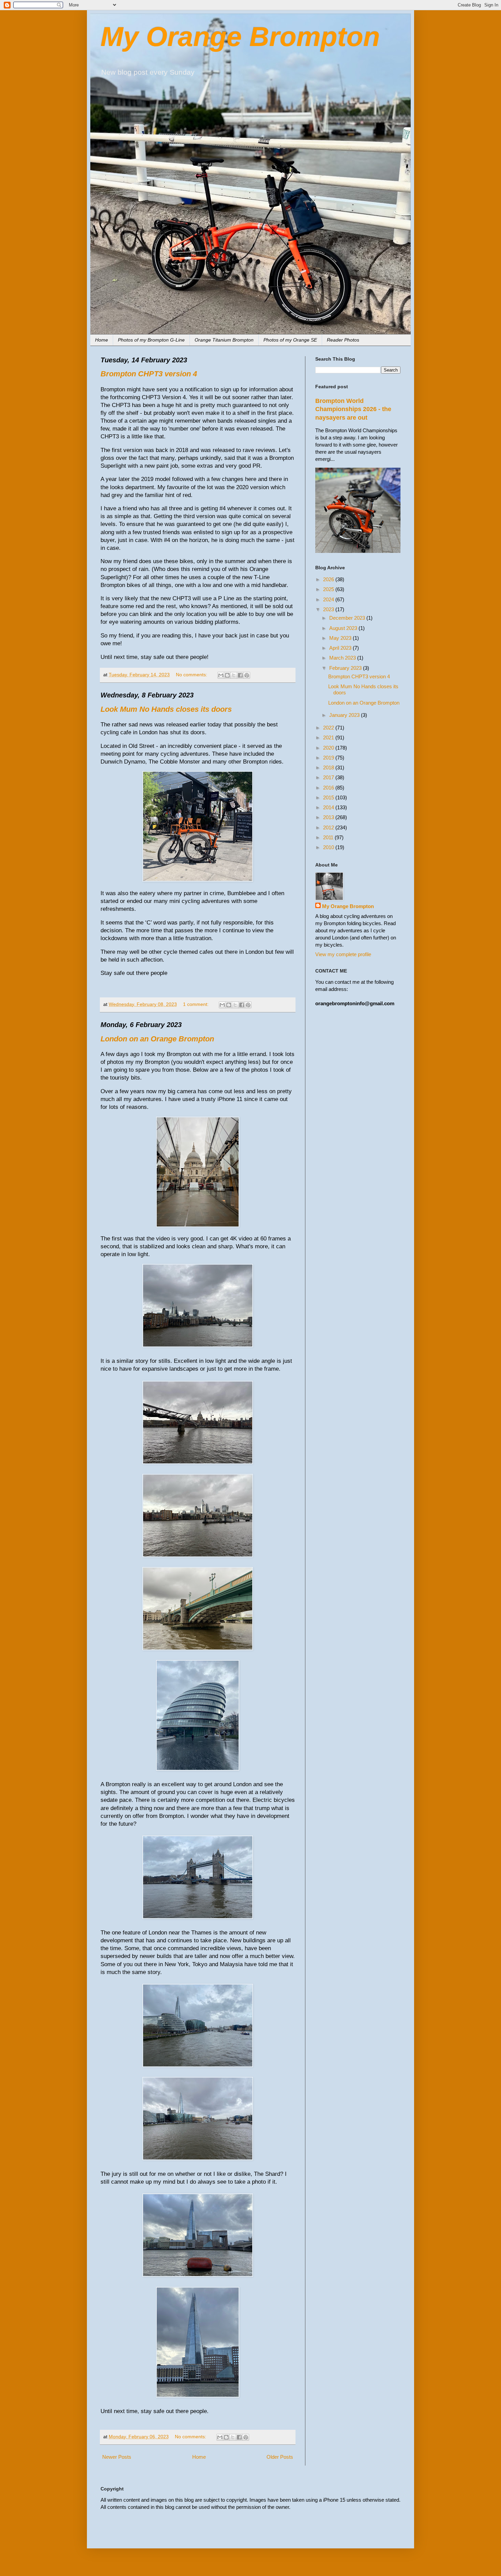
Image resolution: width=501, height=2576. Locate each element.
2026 (329, 579)
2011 (329, 837)
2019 (329, 758)
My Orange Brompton (240, 37)
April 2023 (341, 648)
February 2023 (346, 668)
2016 (329, 788)
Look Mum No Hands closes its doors (166, 709)
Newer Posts (117, 2457)
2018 (329, 767)
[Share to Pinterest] (247, 675)
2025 (329, 589)
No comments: (192, 675)
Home (102, 340)
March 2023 (343, 658)
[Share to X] (234, 675)
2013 (329, 817)
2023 (329, 609)
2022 (329, 728)
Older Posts (280, 2457)
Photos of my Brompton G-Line (151, 340)
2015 (329, 797)
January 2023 (345, 715)
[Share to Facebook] (240, 675)
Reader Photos (343, 340)
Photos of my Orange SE (290, 340)
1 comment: (196, 1004)
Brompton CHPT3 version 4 (149, 374)
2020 (329, 748)
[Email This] (221, 675)
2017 (329, 777)
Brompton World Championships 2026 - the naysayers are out (353, 409)
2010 (329, 847)
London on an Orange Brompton (157, 1039)
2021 (329, 737)
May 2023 (341, 638)
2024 (329, 599)
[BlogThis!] (227, 675)
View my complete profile (343, 954)
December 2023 (348, 618)
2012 (329, 827)
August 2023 (344, 628)
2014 (329, 807)
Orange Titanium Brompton (224, 340)
